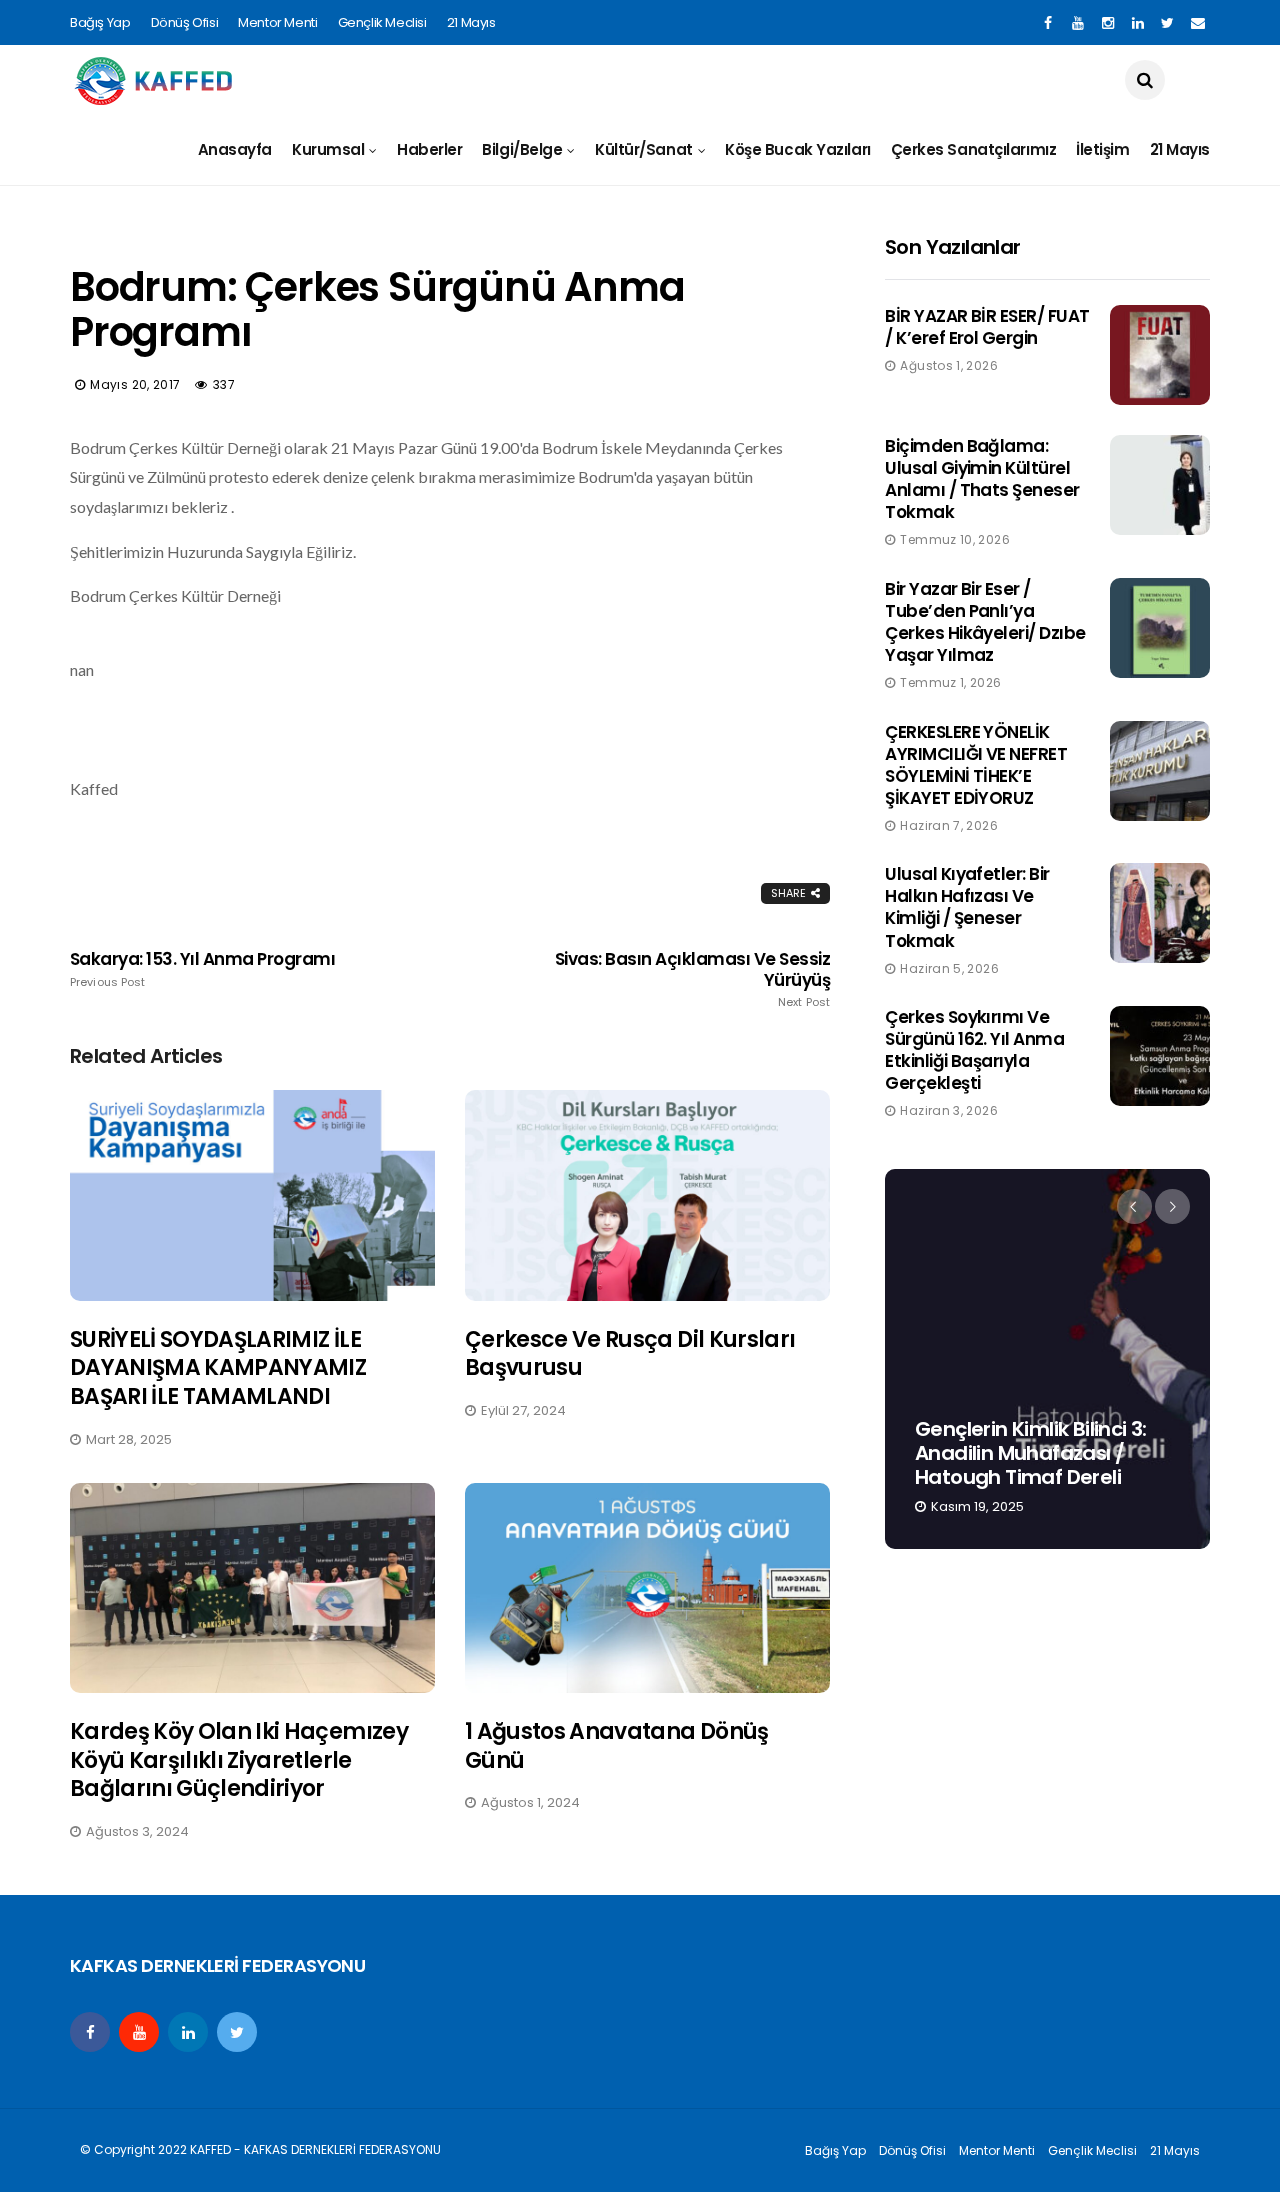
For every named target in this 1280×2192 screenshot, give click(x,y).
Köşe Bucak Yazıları (797, 149)
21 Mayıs (471, 22)
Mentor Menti (277, 22)
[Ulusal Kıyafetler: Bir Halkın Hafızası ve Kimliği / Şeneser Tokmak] (1160, 913)
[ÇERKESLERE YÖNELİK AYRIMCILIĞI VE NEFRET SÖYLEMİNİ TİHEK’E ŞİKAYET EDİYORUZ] (1160, 771)
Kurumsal (328, 149)
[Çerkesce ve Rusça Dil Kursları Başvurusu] (647, 1195)
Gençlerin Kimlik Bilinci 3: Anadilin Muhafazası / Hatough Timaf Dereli (1031, 1453)
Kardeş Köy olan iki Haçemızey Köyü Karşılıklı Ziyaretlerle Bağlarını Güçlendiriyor (239, 1760)
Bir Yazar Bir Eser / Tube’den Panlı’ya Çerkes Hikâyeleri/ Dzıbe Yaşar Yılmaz (985, 622)
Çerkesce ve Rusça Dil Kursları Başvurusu (630, 1354)
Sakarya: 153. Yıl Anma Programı (202, 969)
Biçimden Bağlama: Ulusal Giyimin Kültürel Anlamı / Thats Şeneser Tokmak (982, 479)
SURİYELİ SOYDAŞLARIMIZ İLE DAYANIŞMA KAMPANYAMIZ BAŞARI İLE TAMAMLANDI (218, 1368)
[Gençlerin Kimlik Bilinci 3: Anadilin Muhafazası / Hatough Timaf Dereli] (1047, 1359)
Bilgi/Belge (522, 149)
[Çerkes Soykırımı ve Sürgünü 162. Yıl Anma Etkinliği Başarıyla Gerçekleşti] (1160, 1056)
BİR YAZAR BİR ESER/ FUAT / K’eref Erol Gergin (987, 327)
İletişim (1102, 149)
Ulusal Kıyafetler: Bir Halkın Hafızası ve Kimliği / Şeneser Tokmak (967, 907)
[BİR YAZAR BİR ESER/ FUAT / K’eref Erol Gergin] (1160, 355)
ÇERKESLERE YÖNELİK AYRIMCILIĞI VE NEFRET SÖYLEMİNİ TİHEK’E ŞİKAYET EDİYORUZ (976, 765)
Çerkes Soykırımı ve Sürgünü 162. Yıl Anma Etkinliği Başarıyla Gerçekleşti (974, 1050)
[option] (1047, 1359)
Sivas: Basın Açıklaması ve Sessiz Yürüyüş (692, 979)
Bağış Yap (100, 22)
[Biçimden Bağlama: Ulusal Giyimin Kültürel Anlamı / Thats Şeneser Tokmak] (1160, 485)
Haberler (429, 149)
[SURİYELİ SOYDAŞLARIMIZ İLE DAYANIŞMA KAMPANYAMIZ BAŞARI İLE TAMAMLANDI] (252, 1195)
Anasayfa (235, 149)
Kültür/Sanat (644, 149)
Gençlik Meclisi (382, 22)
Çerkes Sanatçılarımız (974, 149)
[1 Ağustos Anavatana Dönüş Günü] (647, 1588)
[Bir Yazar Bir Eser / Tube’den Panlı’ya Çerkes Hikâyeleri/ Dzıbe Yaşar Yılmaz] (1160, 628)
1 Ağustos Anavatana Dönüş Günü (617, 1746)
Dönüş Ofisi (185, 22)
